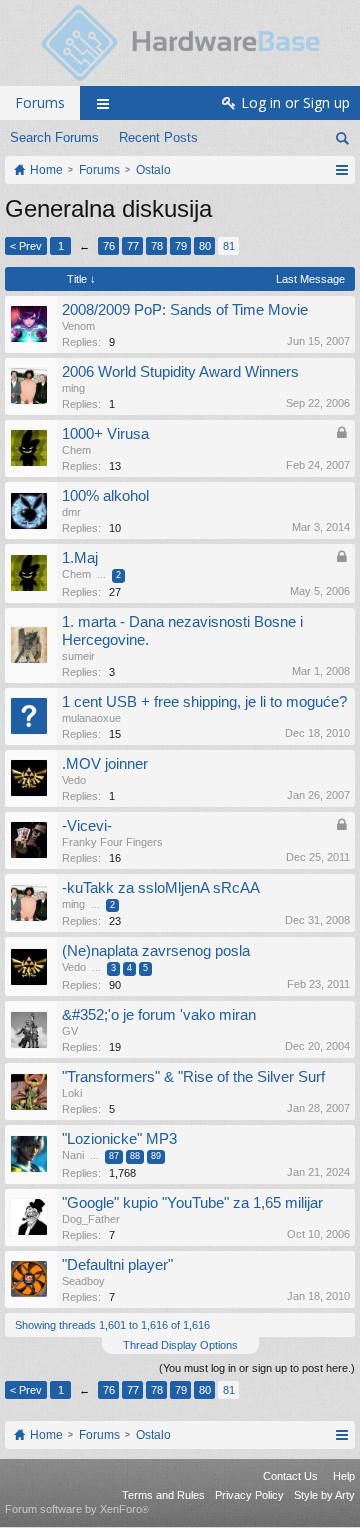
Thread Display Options (180, 1345)
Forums (40, 102)
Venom (78, 326)
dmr (71, 512)
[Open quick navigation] (341, 170)
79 (181, 246)
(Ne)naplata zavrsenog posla (156, 951)
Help (344, 1476)
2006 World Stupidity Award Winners (180, 372)
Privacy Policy (249, 1495)
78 (157, 246)
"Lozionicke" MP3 (119, 1139)
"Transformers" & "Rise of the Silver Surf (193, 1077)
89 (156, 1156)
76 (109, 246)
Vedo (74, 780)
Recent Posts (158, 137)
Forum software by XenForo (77, 1509)
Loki (72, 1093)
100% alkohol (105, 496)
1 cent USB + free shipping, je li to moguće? (204, 702)
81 (229, 246)
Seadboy (83, 1281)
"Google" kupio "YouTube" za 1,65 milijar (192, 1203)
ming (73, 388)
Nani (73, 1155)
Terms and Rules (163, 1495)
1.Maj (80, 558)
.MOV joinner (105, 764)
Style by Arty (324, 1495)
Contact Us (290, 1476)
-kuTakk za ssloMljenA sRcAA (161, 888)
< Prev (26, 246)
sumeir (78, 656)
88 (135, 1156)
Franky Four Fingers (112, 842)
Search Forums (54, 137)
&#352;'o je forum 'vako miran (159, 1015)
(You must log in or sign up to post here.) (257, 1368)
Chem (76, 450)
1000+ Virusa (105, 434)
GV (70, 1031)
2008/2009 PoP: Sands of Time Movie (185, 310)
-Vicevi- (87, 826)
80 (205, 246)
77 (133, 246)
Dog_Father (91, 1219)
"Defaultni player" (117, 1265)
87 (114, 1156)
